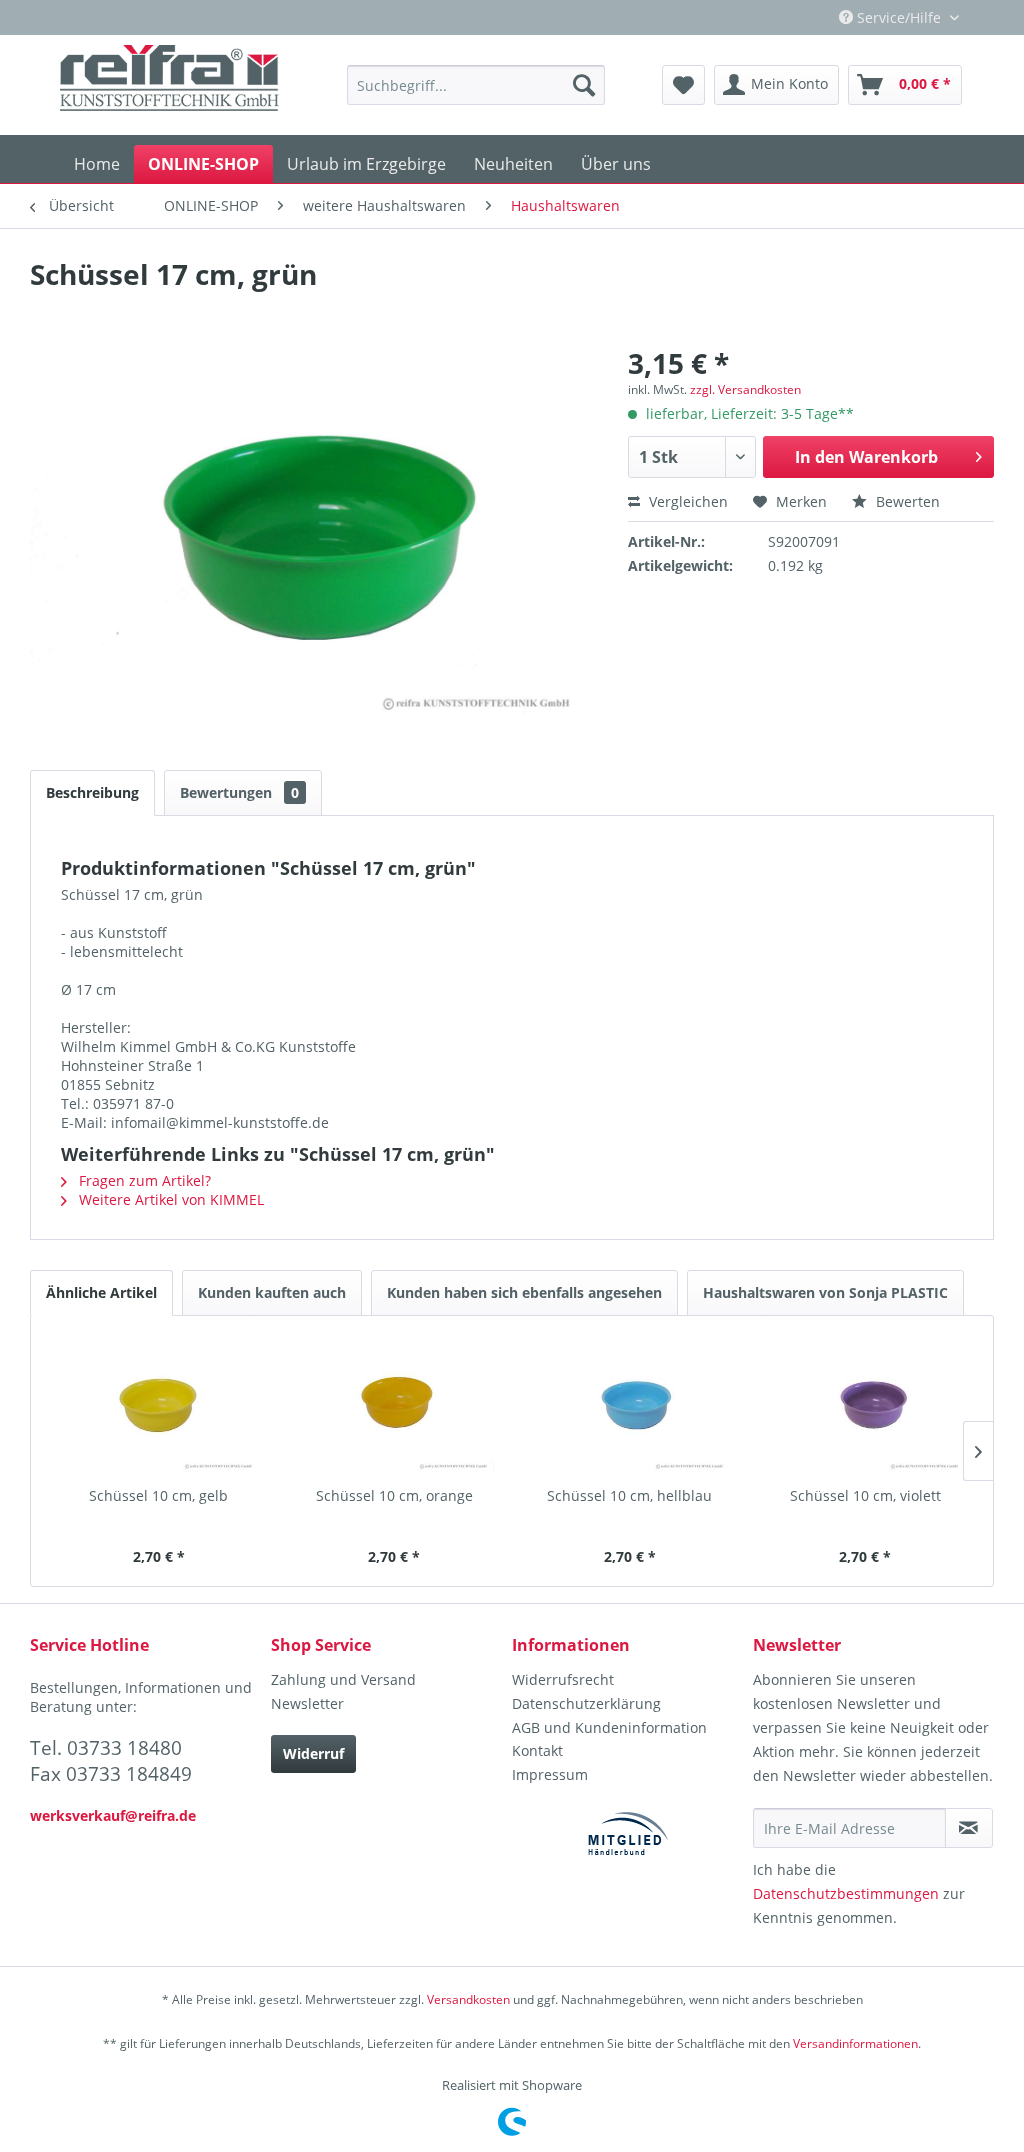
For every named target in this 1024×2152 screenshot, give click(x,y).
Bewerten (906, 501)
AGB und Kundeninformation (609, 1727)
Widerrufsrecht (563, 1679)
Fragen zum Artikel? (143, 1180)
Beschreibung (92, 792)
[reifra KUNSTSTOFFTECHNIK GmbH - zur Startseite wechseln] (169, 85)
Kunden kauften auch (272, 1292)
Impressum (550, 1774)
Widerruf (313, 1753)
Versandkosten (468, 1999)
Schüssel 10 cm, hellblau (629, 1495)
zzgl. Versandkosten (745, 389)
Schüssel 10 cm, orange (394, 1495)
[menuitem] (476, 85)
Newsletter (307, 1703)
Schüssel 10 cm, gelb (158, 1495)
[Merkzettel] (683, 85)
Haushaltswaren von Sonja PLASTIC (825, 1292)
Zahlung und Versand (343, 1679)
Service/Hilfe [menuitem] (899, 17)
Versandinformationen (855, 2043)
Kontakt (537, 1750)
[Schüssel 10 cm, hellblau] (630, 1406)
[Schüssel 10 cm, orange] (395, 1406)
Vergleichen (686, 501)
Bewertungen (239, 792)
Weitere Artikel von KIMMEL (169, 1199)
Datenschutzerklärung (586, 1703)
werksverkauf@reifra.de (113, 1815)
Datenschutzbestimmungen (846, 1893)
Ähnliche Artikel (101, 1292)
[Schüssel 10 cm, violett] (866, 1406)
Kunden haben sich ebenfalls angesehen (524, 1292)
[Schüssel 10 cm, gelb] (159, 1406)
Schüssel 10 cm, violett (865, 1495)
